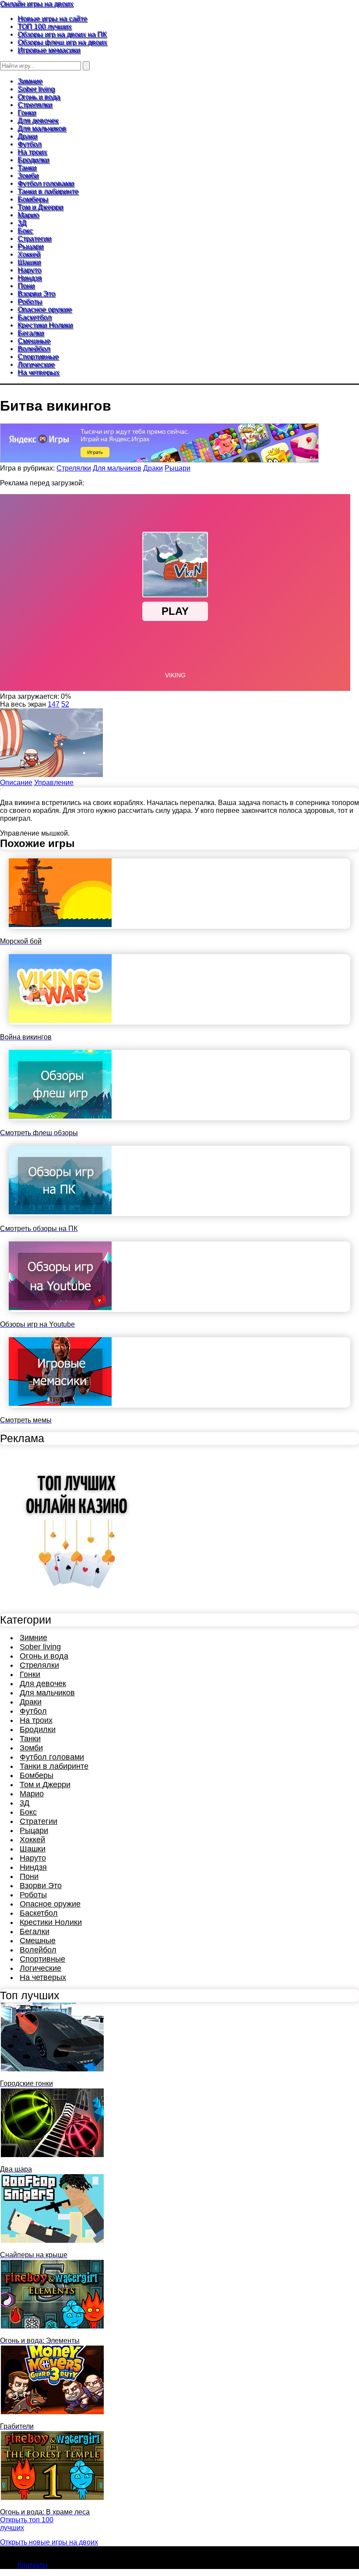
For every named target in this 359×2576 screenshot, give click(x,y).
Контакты (33, 2565)
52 (65, 704)
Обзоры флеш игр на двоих (62, 42)
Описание (16, 783)
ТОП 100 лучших (44, 26)
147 (54, 704)
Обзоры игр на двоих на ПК (62, 34)
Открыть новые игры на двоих (49, 2542)
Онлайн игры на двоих (37, 4)
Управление (54, 783)
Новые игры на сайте (52, 19)
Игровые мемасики (49, 50)
